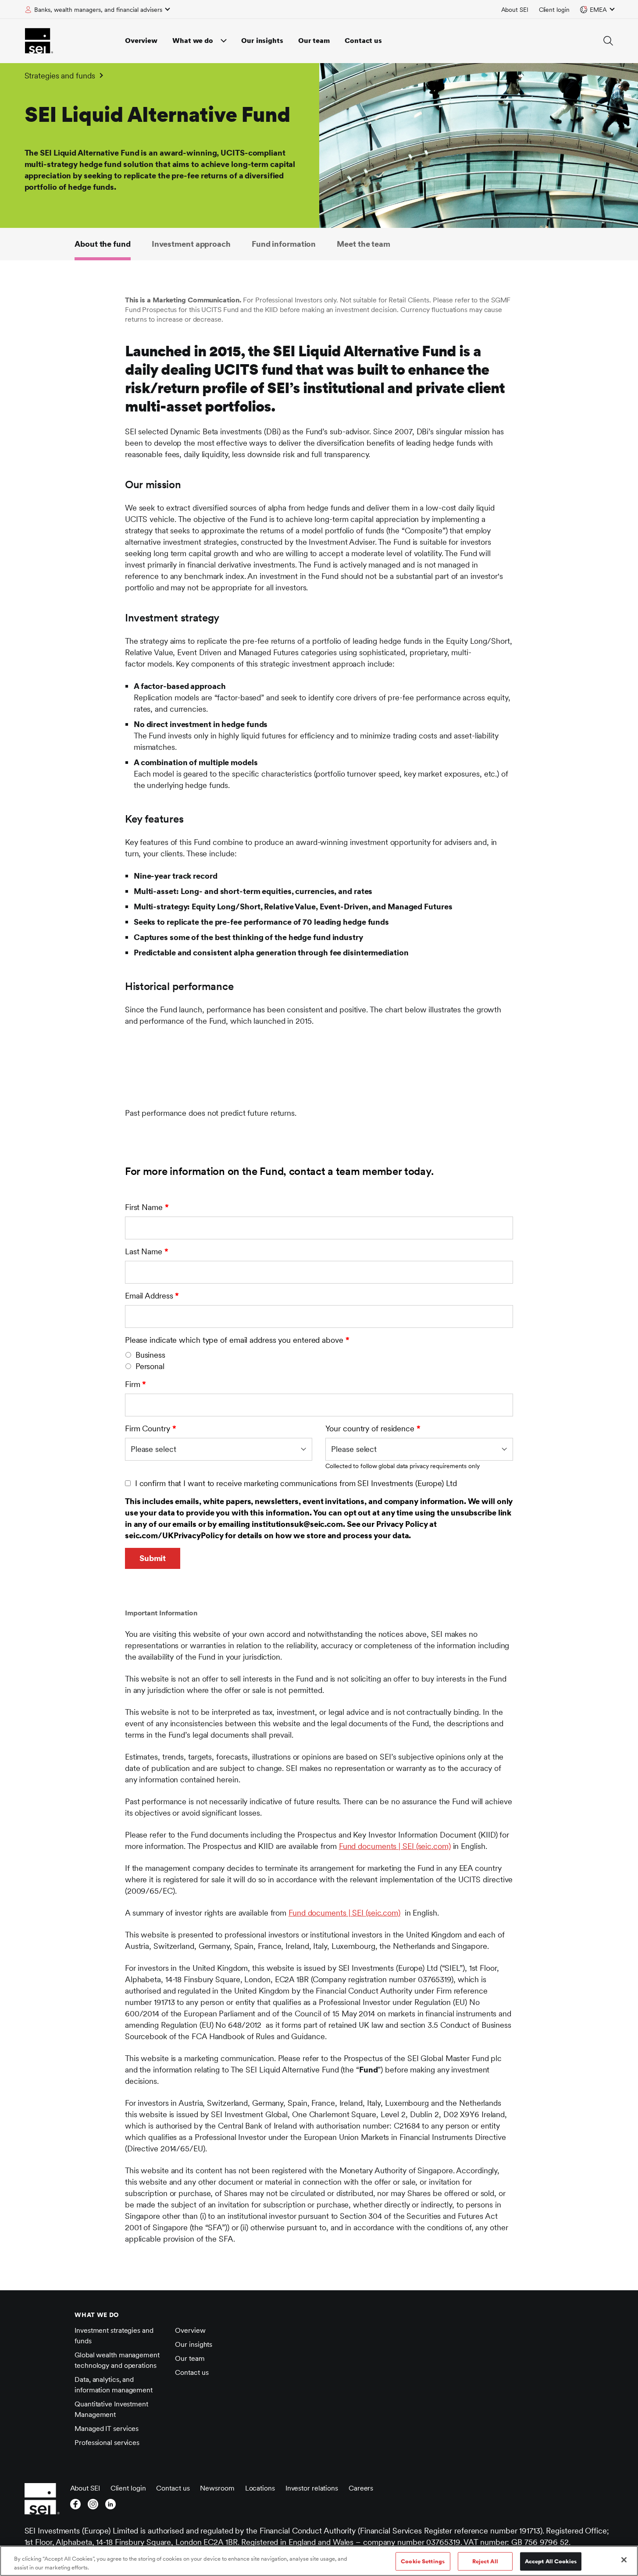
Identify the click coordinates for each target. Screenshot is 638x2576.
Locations (260, 2488)
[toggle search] (608, 41)
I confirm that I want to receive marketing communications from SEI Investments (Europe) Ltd (296, 1483)
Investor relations (312, 2488)
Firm (135, 1384)
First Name (147, 1207)
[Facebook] (75, 2507)
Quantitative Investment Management (111, 2409)
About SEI (515, 10)
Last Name (147, 1251)
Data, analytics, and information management (114, 2385)
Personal (150, 1366)
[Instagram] (93, 2507)
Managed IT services (107, 2429)
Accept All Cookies (551, 2561)
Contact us (363, 41)
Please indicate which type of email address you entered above (237, 1340)
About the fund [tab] (103, 244)
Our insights (262, 41)
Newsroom (217, 2488)
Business (150, 1355)
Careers (361, 2488)
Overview (141, 41)
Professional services (107, 2443)
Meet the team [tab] (364, 244)
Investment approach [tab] (191, 244)
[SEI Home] (39, 41)
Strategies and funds (60, 76)
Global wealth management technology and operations (117, 2360)
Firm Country (151, 1428)
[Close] (624, 2560)
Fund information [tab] (284, 244)
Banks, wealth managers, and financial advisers (98, 10)
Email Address (152, 1296)
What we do (193, 41)
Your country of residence (373, 1428)
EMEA (598, 10)
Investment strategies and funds (114, 2336)
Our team (314, 41)
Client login (554, 10)
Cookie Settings (423, 2561)
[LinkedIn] (110, 2507)
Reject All (485, 2561)
